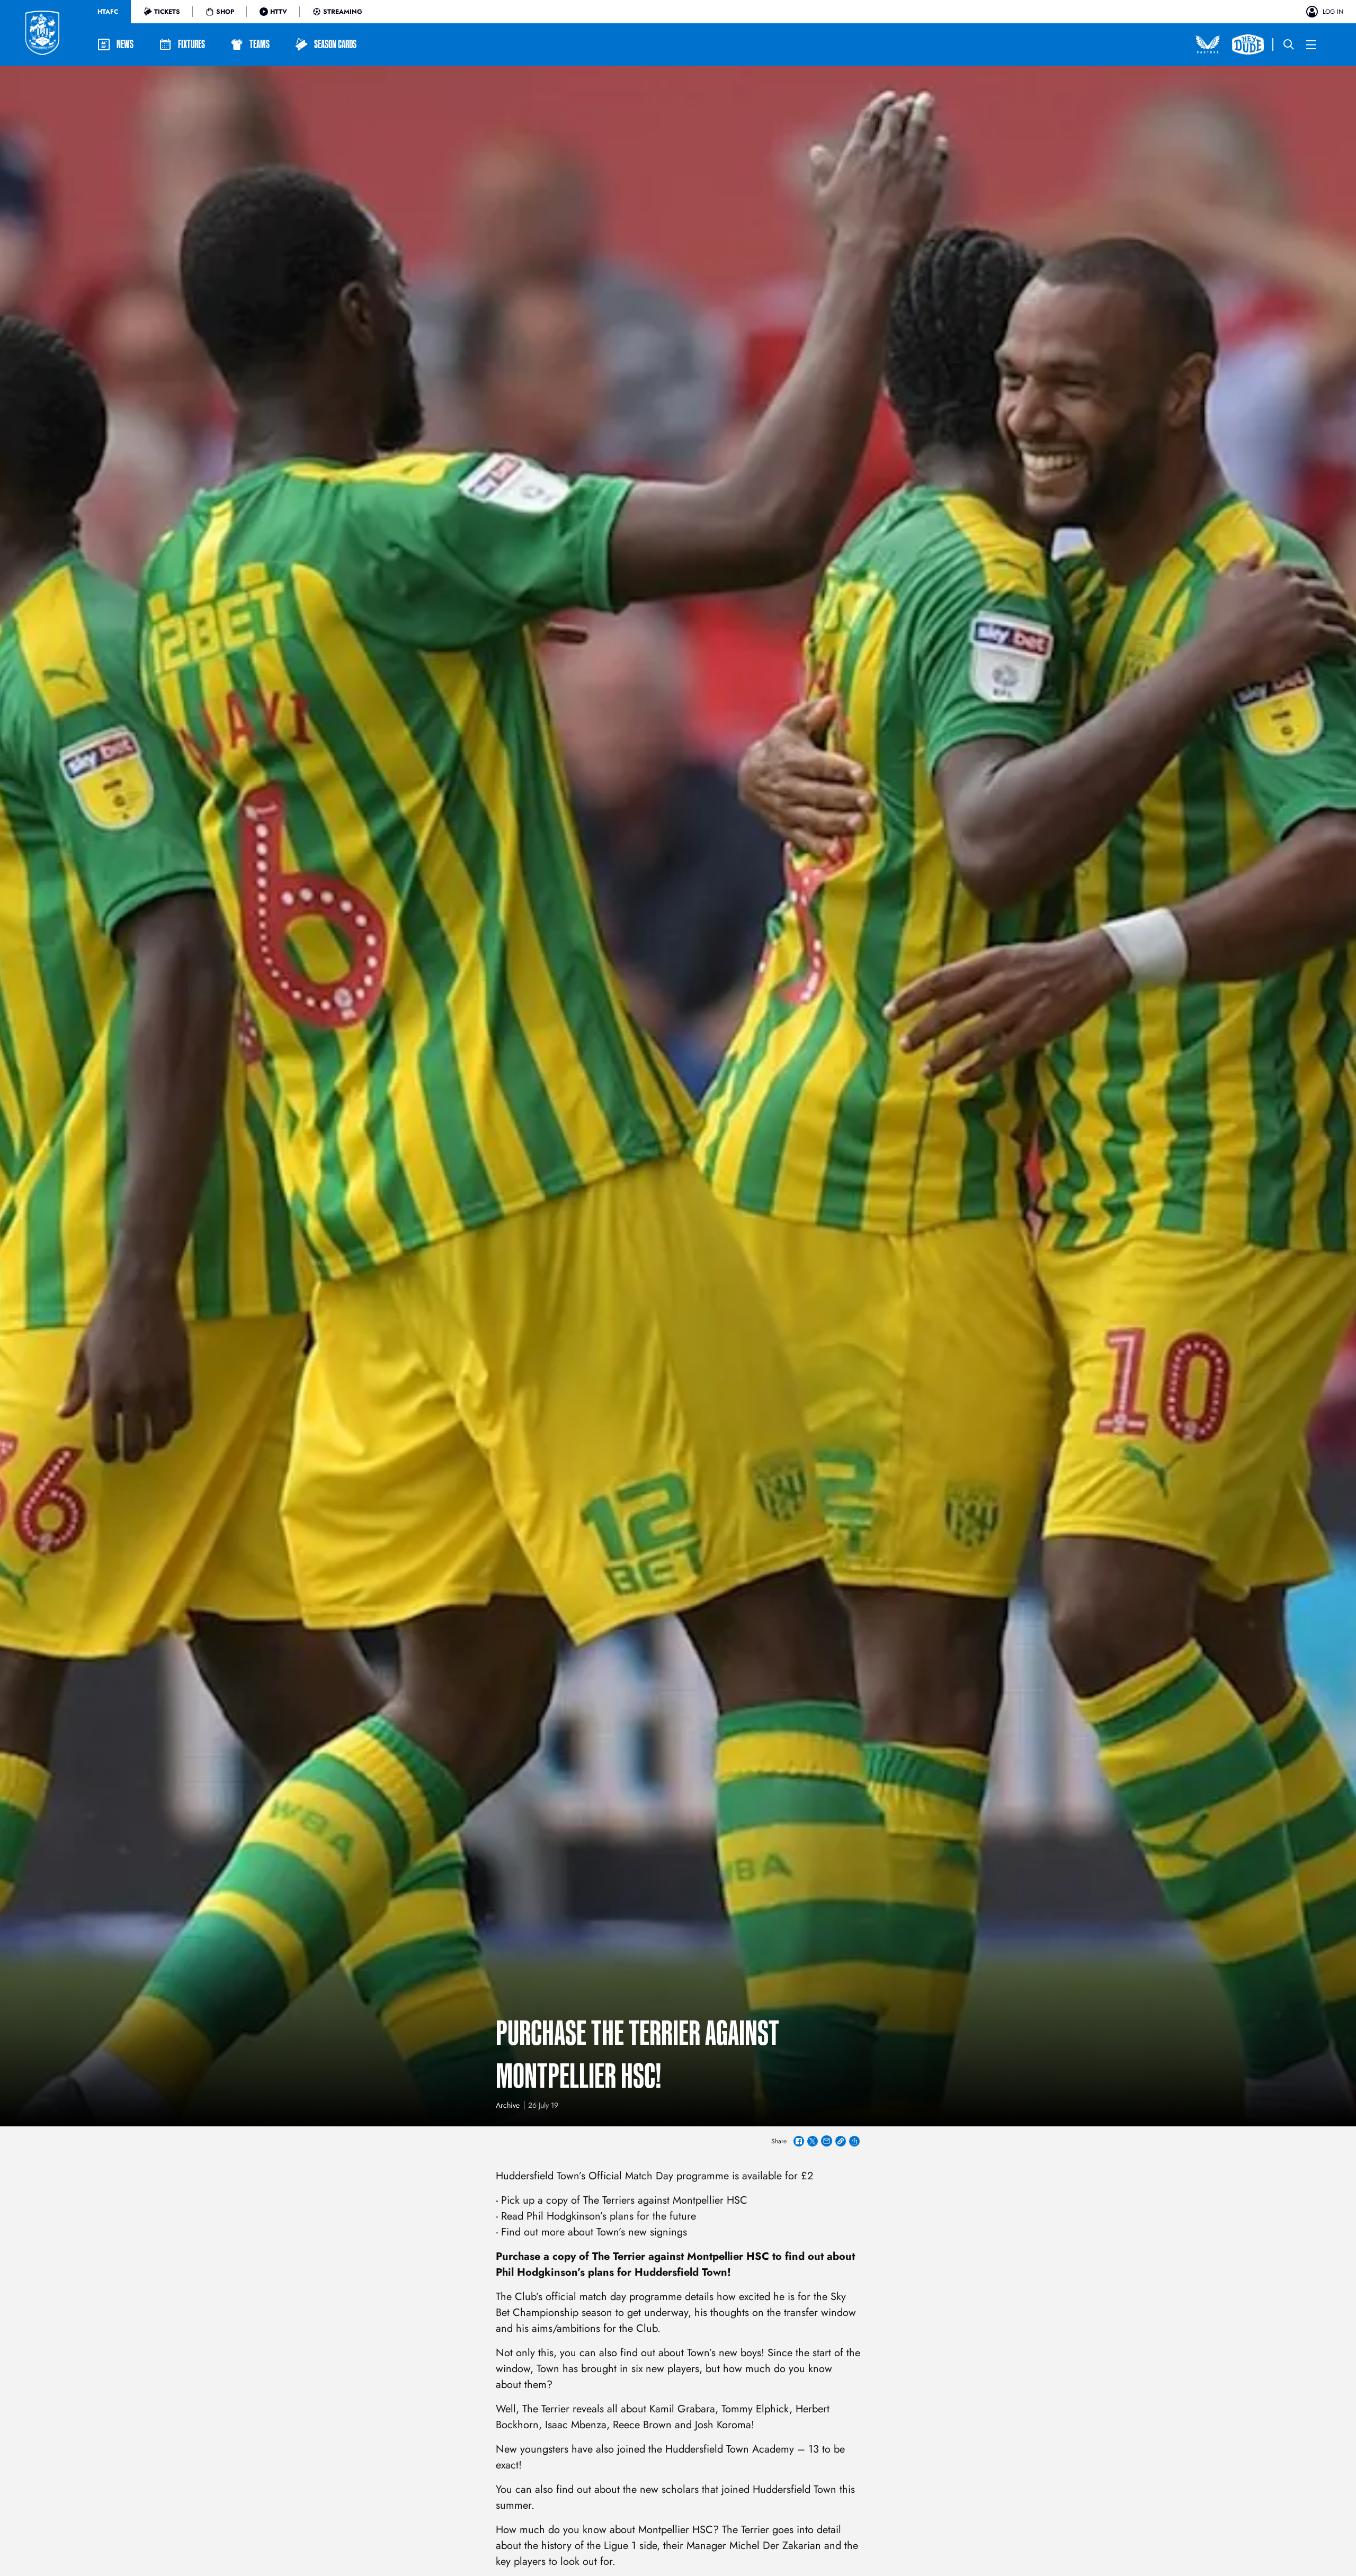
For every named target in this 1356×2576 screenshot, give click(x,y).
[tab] (108, 12)
